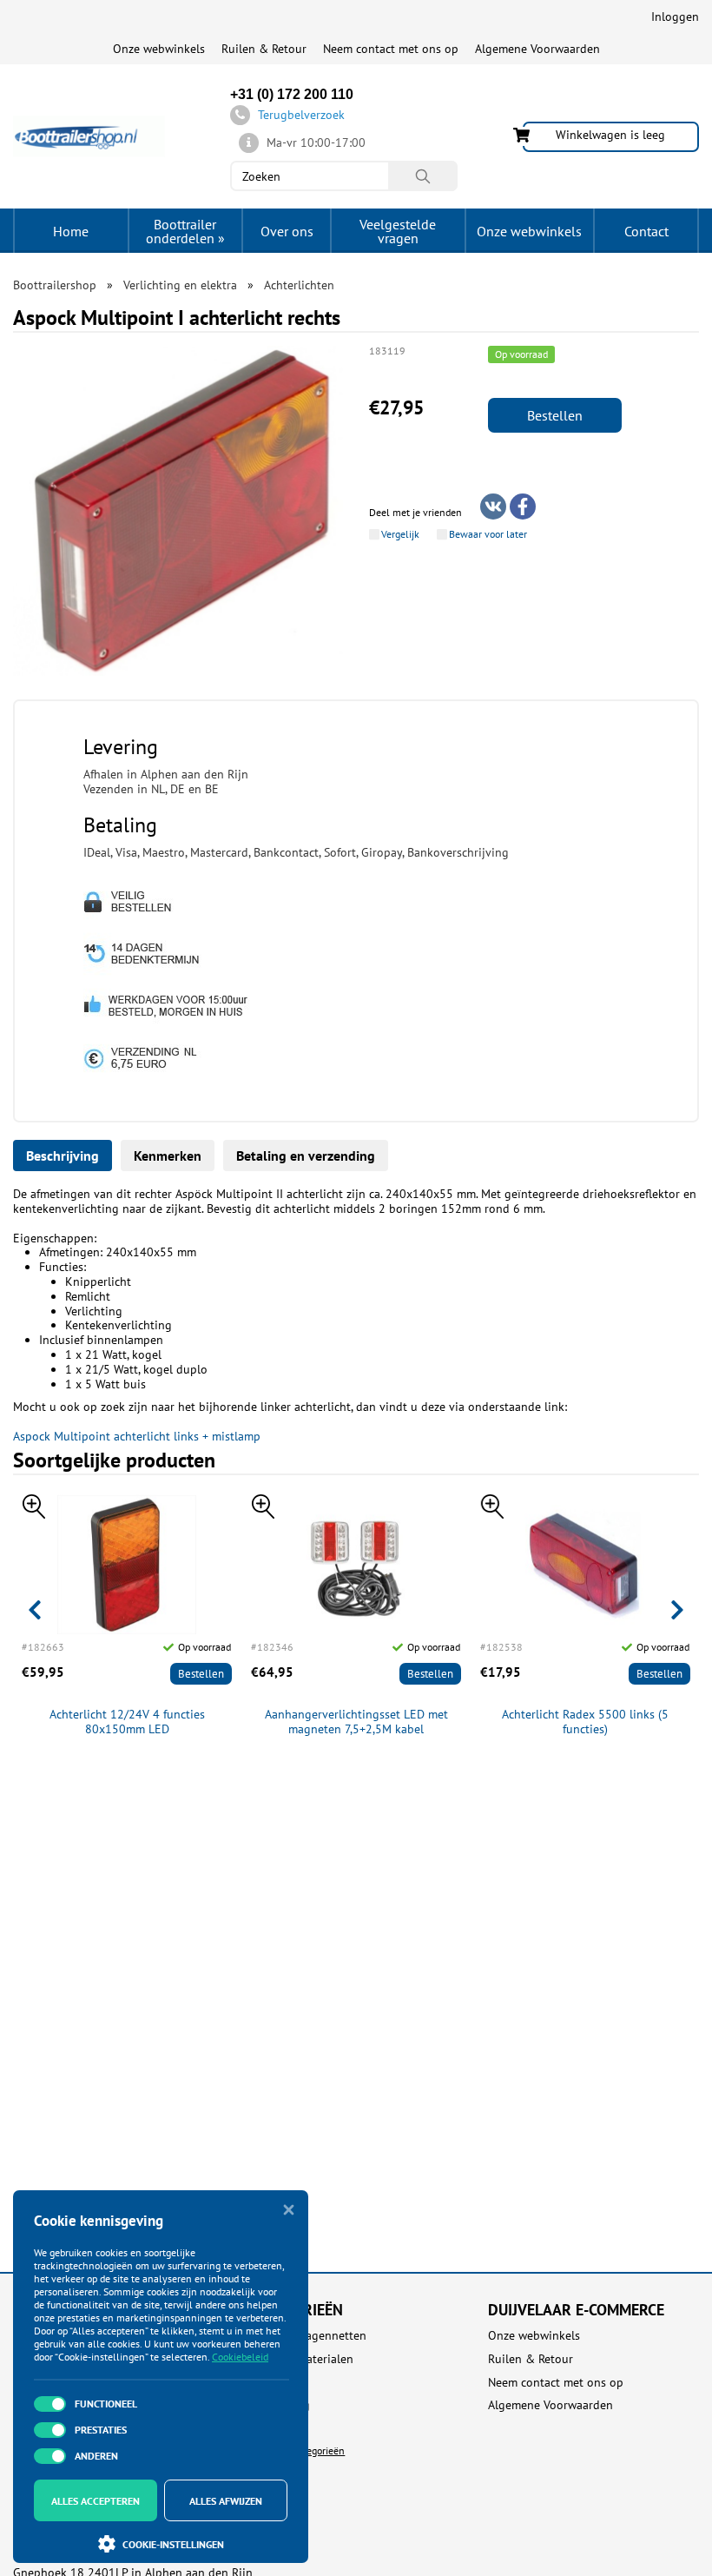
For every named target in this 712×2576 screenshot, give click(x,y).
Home (71, 231)
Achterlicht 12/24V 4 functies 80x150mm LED (127, 1722)
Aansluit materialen (302, 2359)
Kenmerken (168, 1156)
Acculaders (278, 2383)
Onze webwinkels (159, 49)
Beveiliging (280, 2405)
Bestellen (555, 415)
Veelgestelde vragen (398, 231)
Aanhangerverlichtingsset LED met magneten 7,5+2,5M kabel (356, 1722)
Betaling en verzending (306, 1156)
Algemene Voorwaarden (537, 49)
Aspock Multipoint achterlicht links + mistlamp (137, 1436)
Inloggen (675, 17)
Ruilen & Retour (264, 49)
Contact (646, 231)
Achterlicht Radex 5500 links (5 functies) (585, 1722)
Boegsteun (278, 2429)
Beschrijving (63, 1156)
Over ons (287, 231)
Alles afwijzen (226, 2501)
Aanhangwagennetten (308, 2336)
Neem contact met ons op (391, 49)
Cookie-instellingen (173, 2544)
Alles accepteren (96, 2501)
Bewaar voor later (488, 534)
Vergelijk (400, 534)
